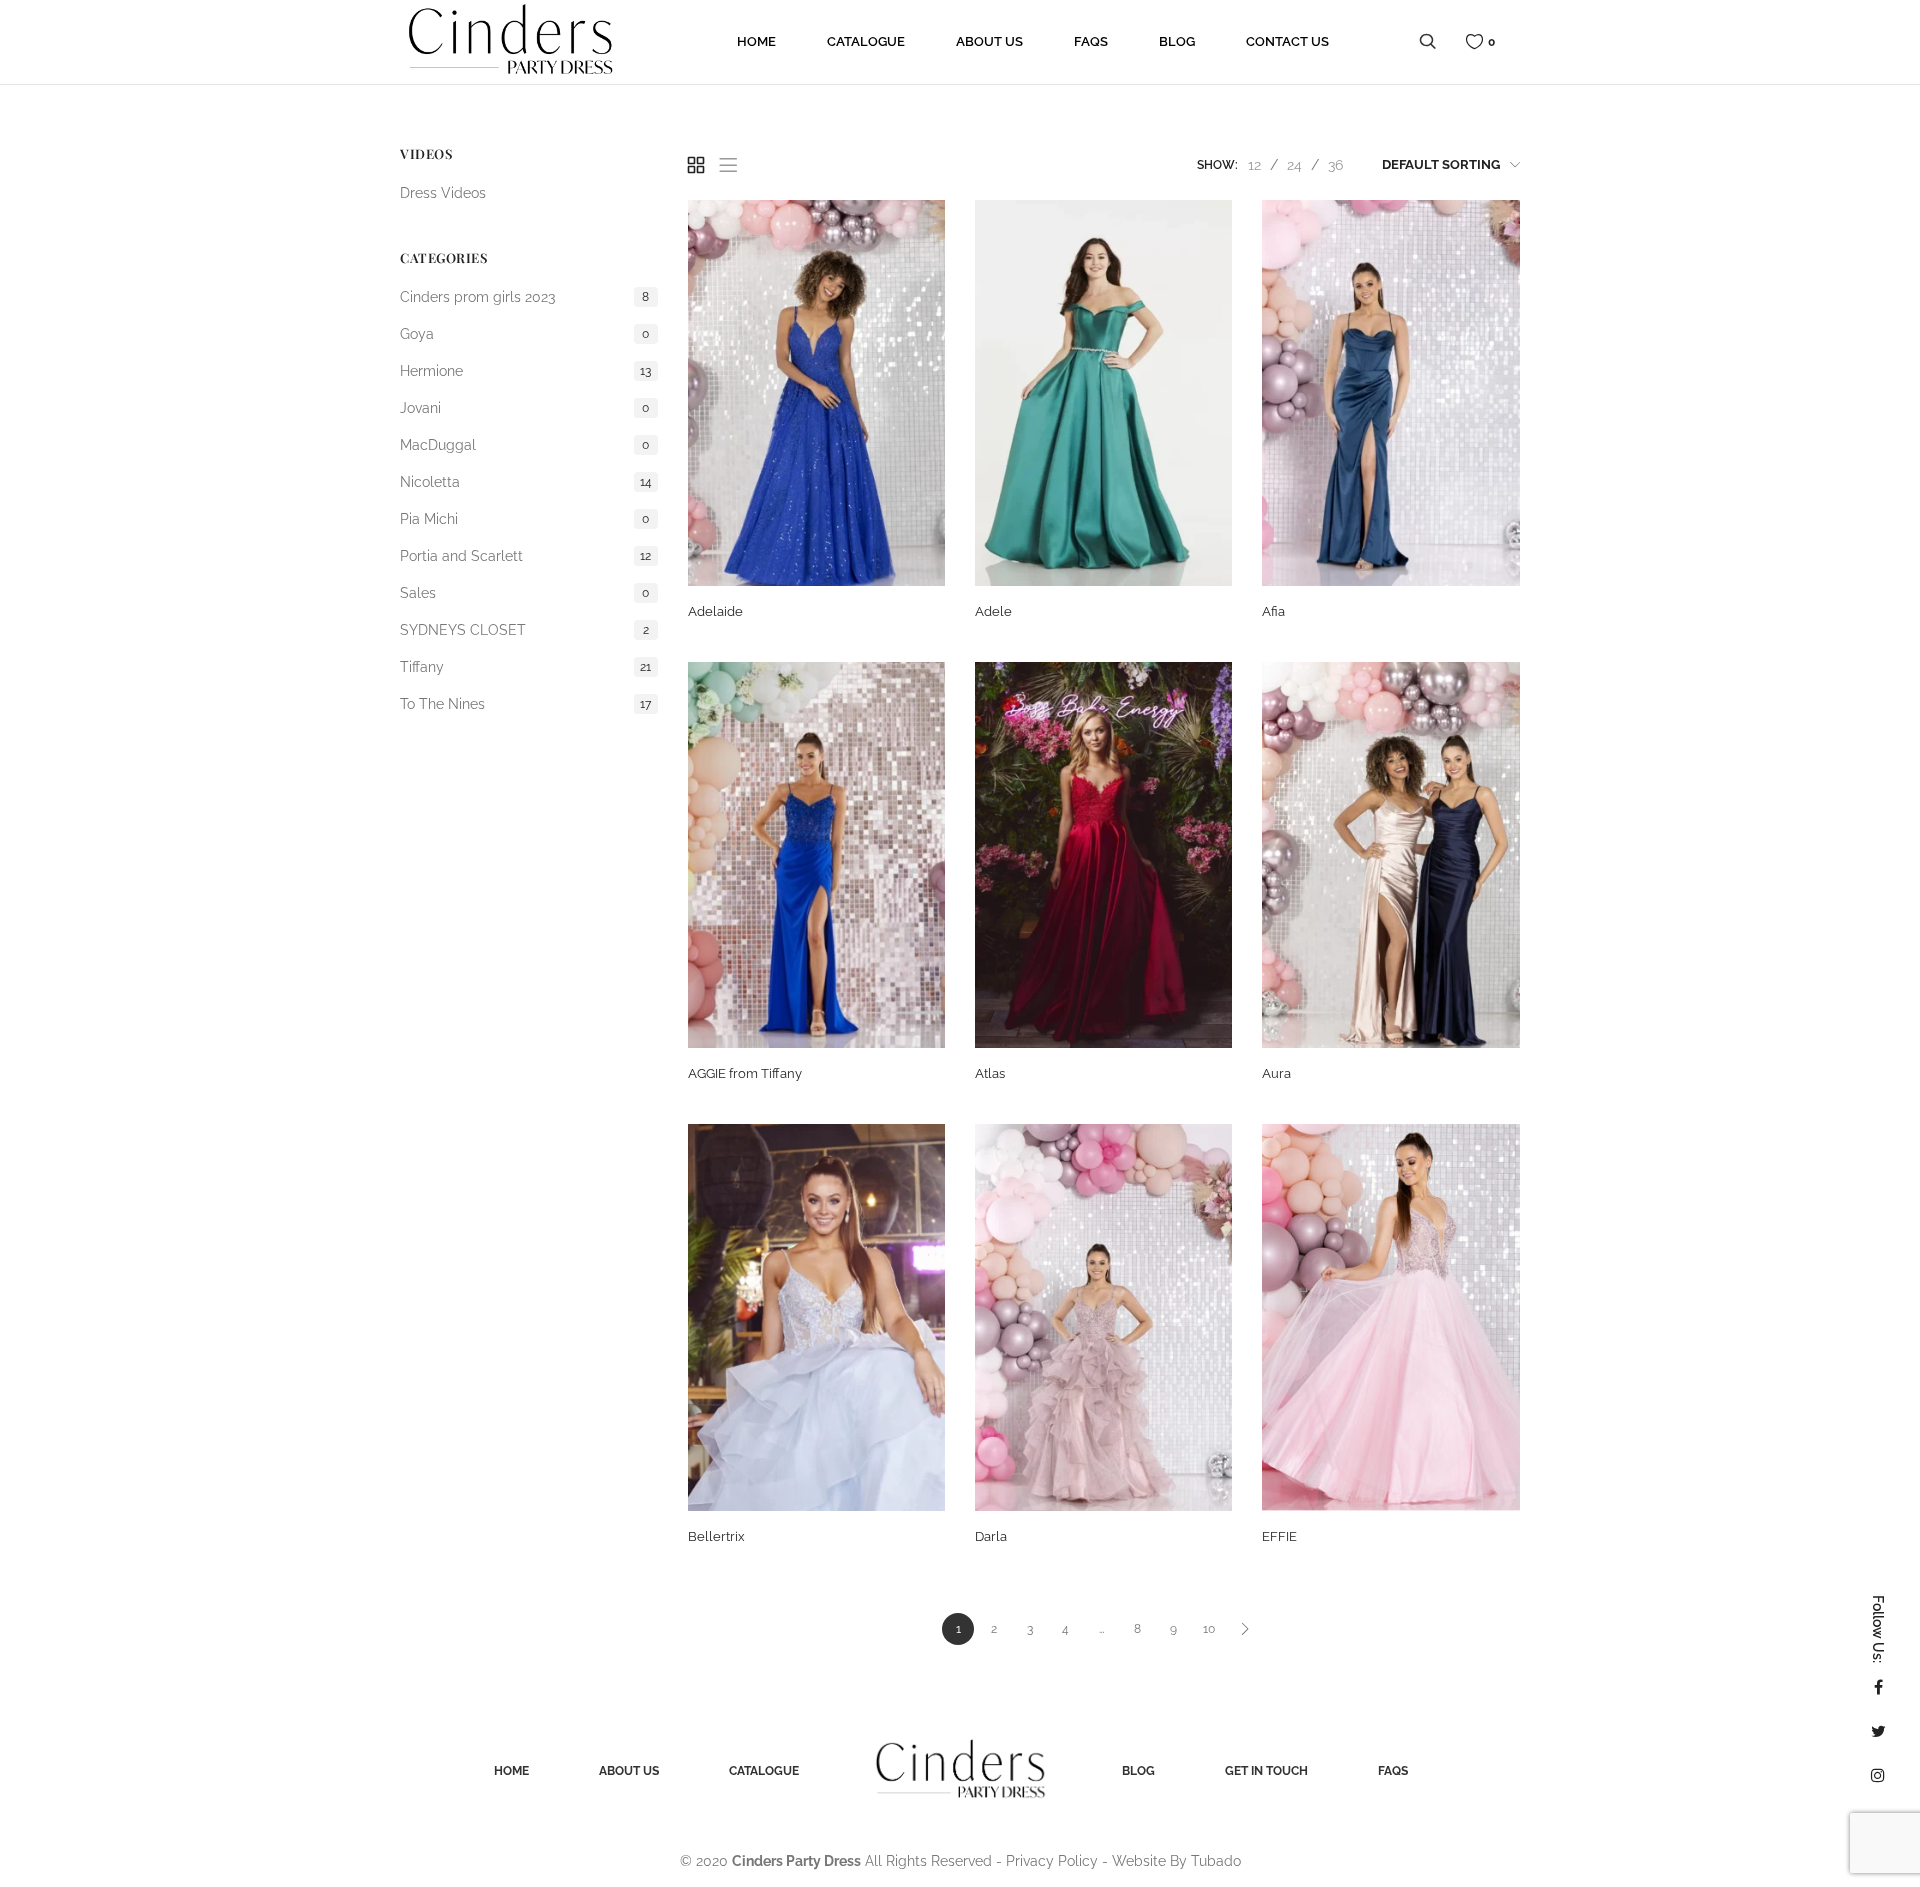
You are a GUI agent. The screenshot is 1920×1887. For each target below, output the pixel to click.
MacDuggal (524, 445)
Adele (993, 611)
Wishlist (1491, 41)
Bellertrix (716, 1536)
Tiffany (525, 667)
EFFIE (1279, 1536)
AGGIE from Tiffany (745, 1073)
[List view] (728, 165)
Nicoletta (526, 482)
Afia (1273, 611)
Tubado (1216, 1861)
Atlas (990, 1073)
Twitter (1878, 1731)
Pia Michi (524, 519)
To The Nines (525, 704)
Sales (524, 593)
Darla (991, 1536)
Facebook (1878, 1687)
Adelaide (715, 611)
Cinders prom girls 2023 (524, 297)
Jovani (524, 408)
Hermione (525, 371)
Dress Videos (443, 193)
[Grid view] (696, 165)
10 (1209, 1628)
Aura (1276, 1073)
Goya (524, 334)
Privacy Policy (1052, 1861)
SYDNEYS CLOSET (524, 630)
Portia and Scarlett (525, 556)
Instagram (1878, 1775)
